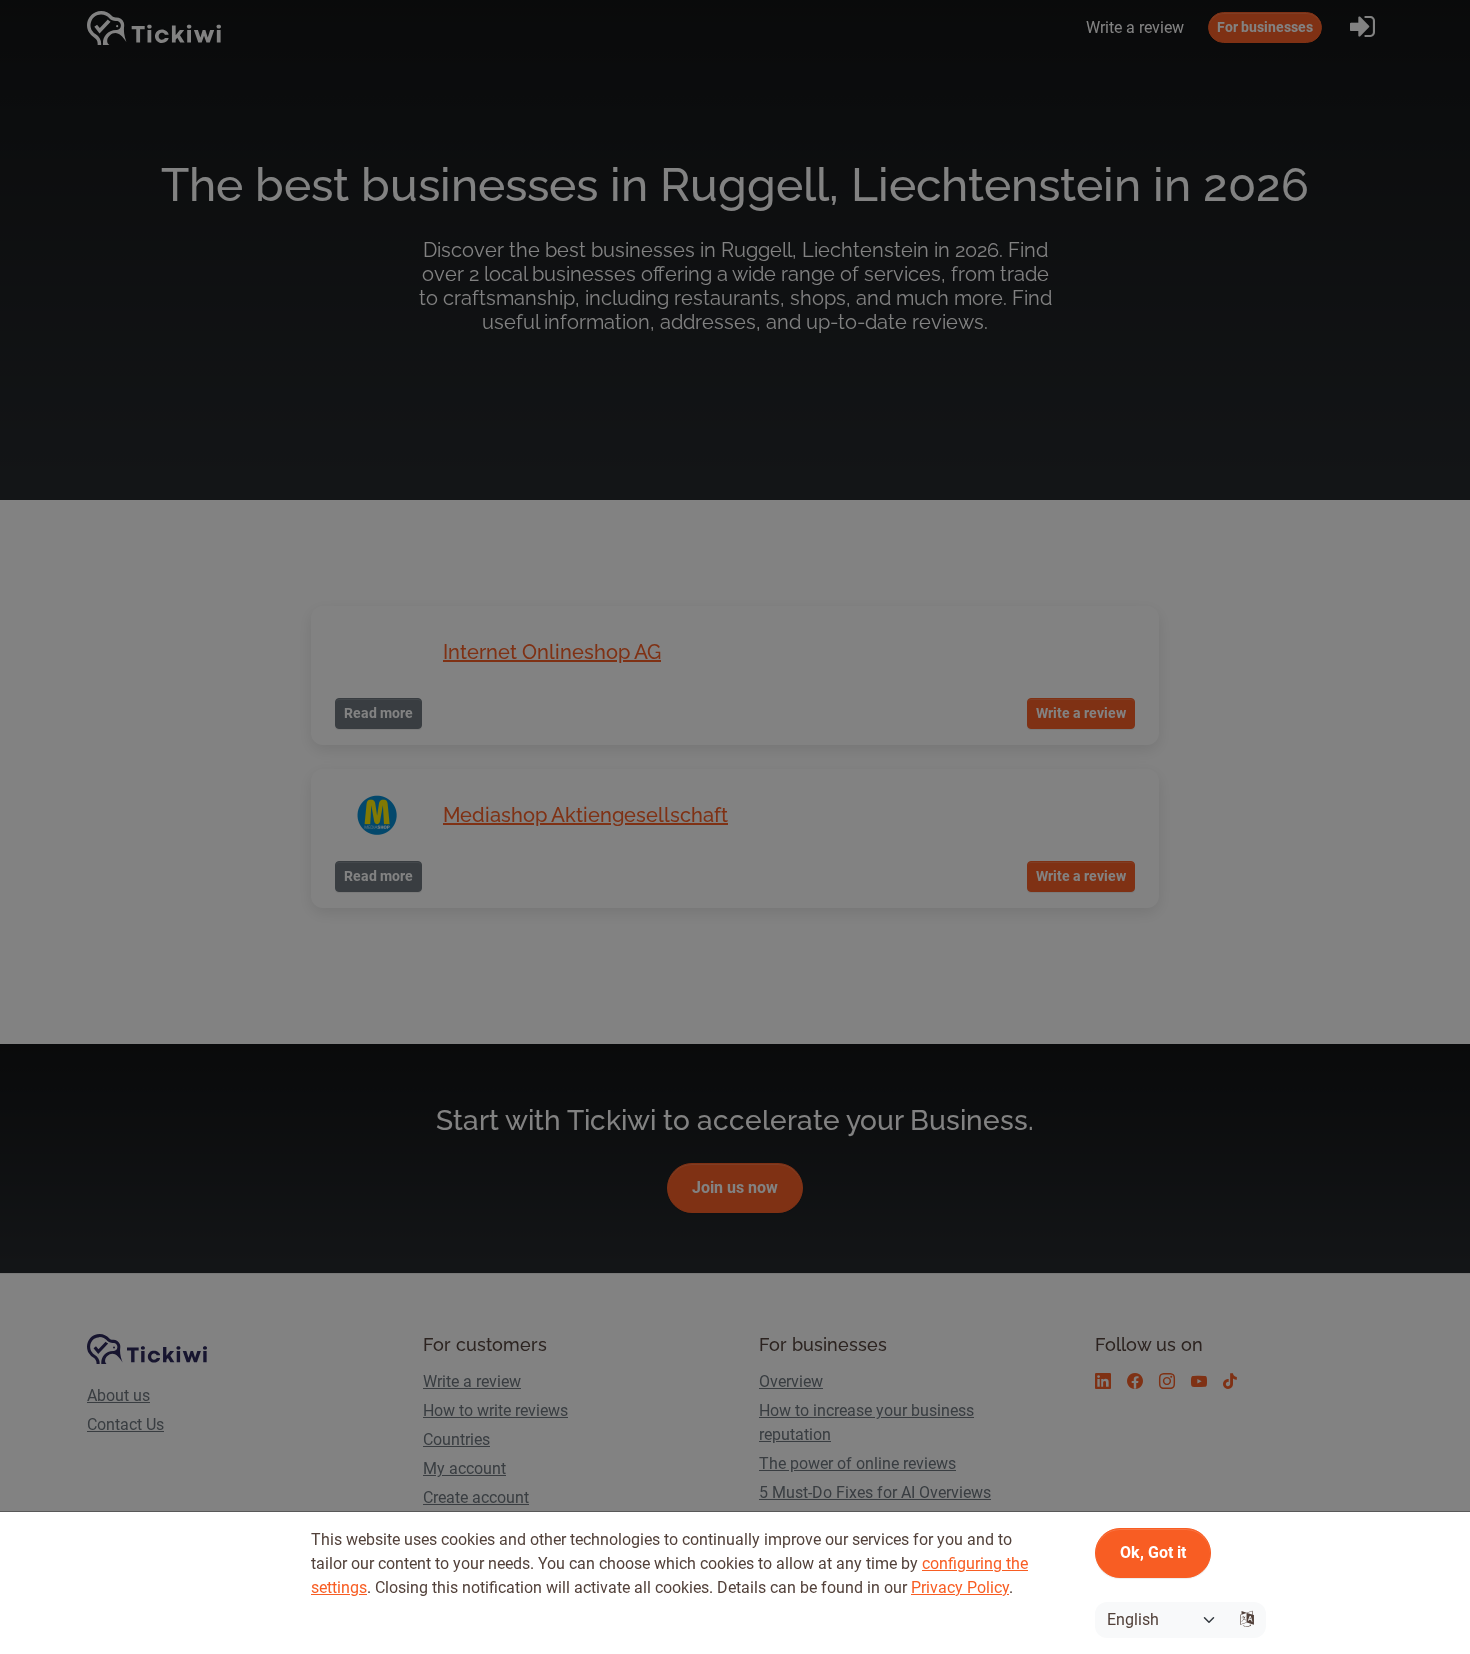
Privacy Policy (960, 1587)
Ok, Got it (1153, 1552)
